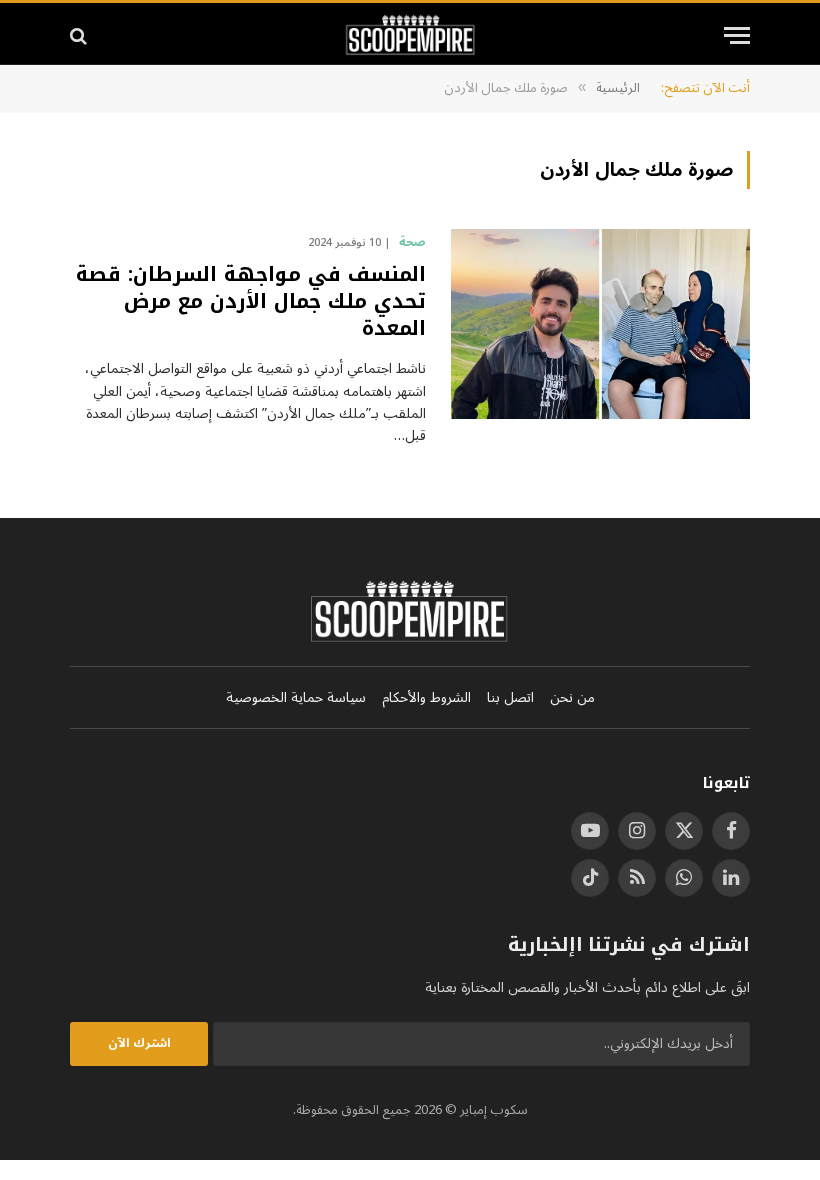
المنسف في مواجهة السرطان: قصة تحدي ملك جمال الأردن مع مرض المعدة (251, 302)
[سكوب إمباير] (410, 35)
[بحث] (80, 35)
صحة (412, 243)
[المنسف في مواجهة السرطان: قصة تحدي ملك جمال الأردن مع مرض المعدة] (600, 324)
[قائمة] (737, 35)
